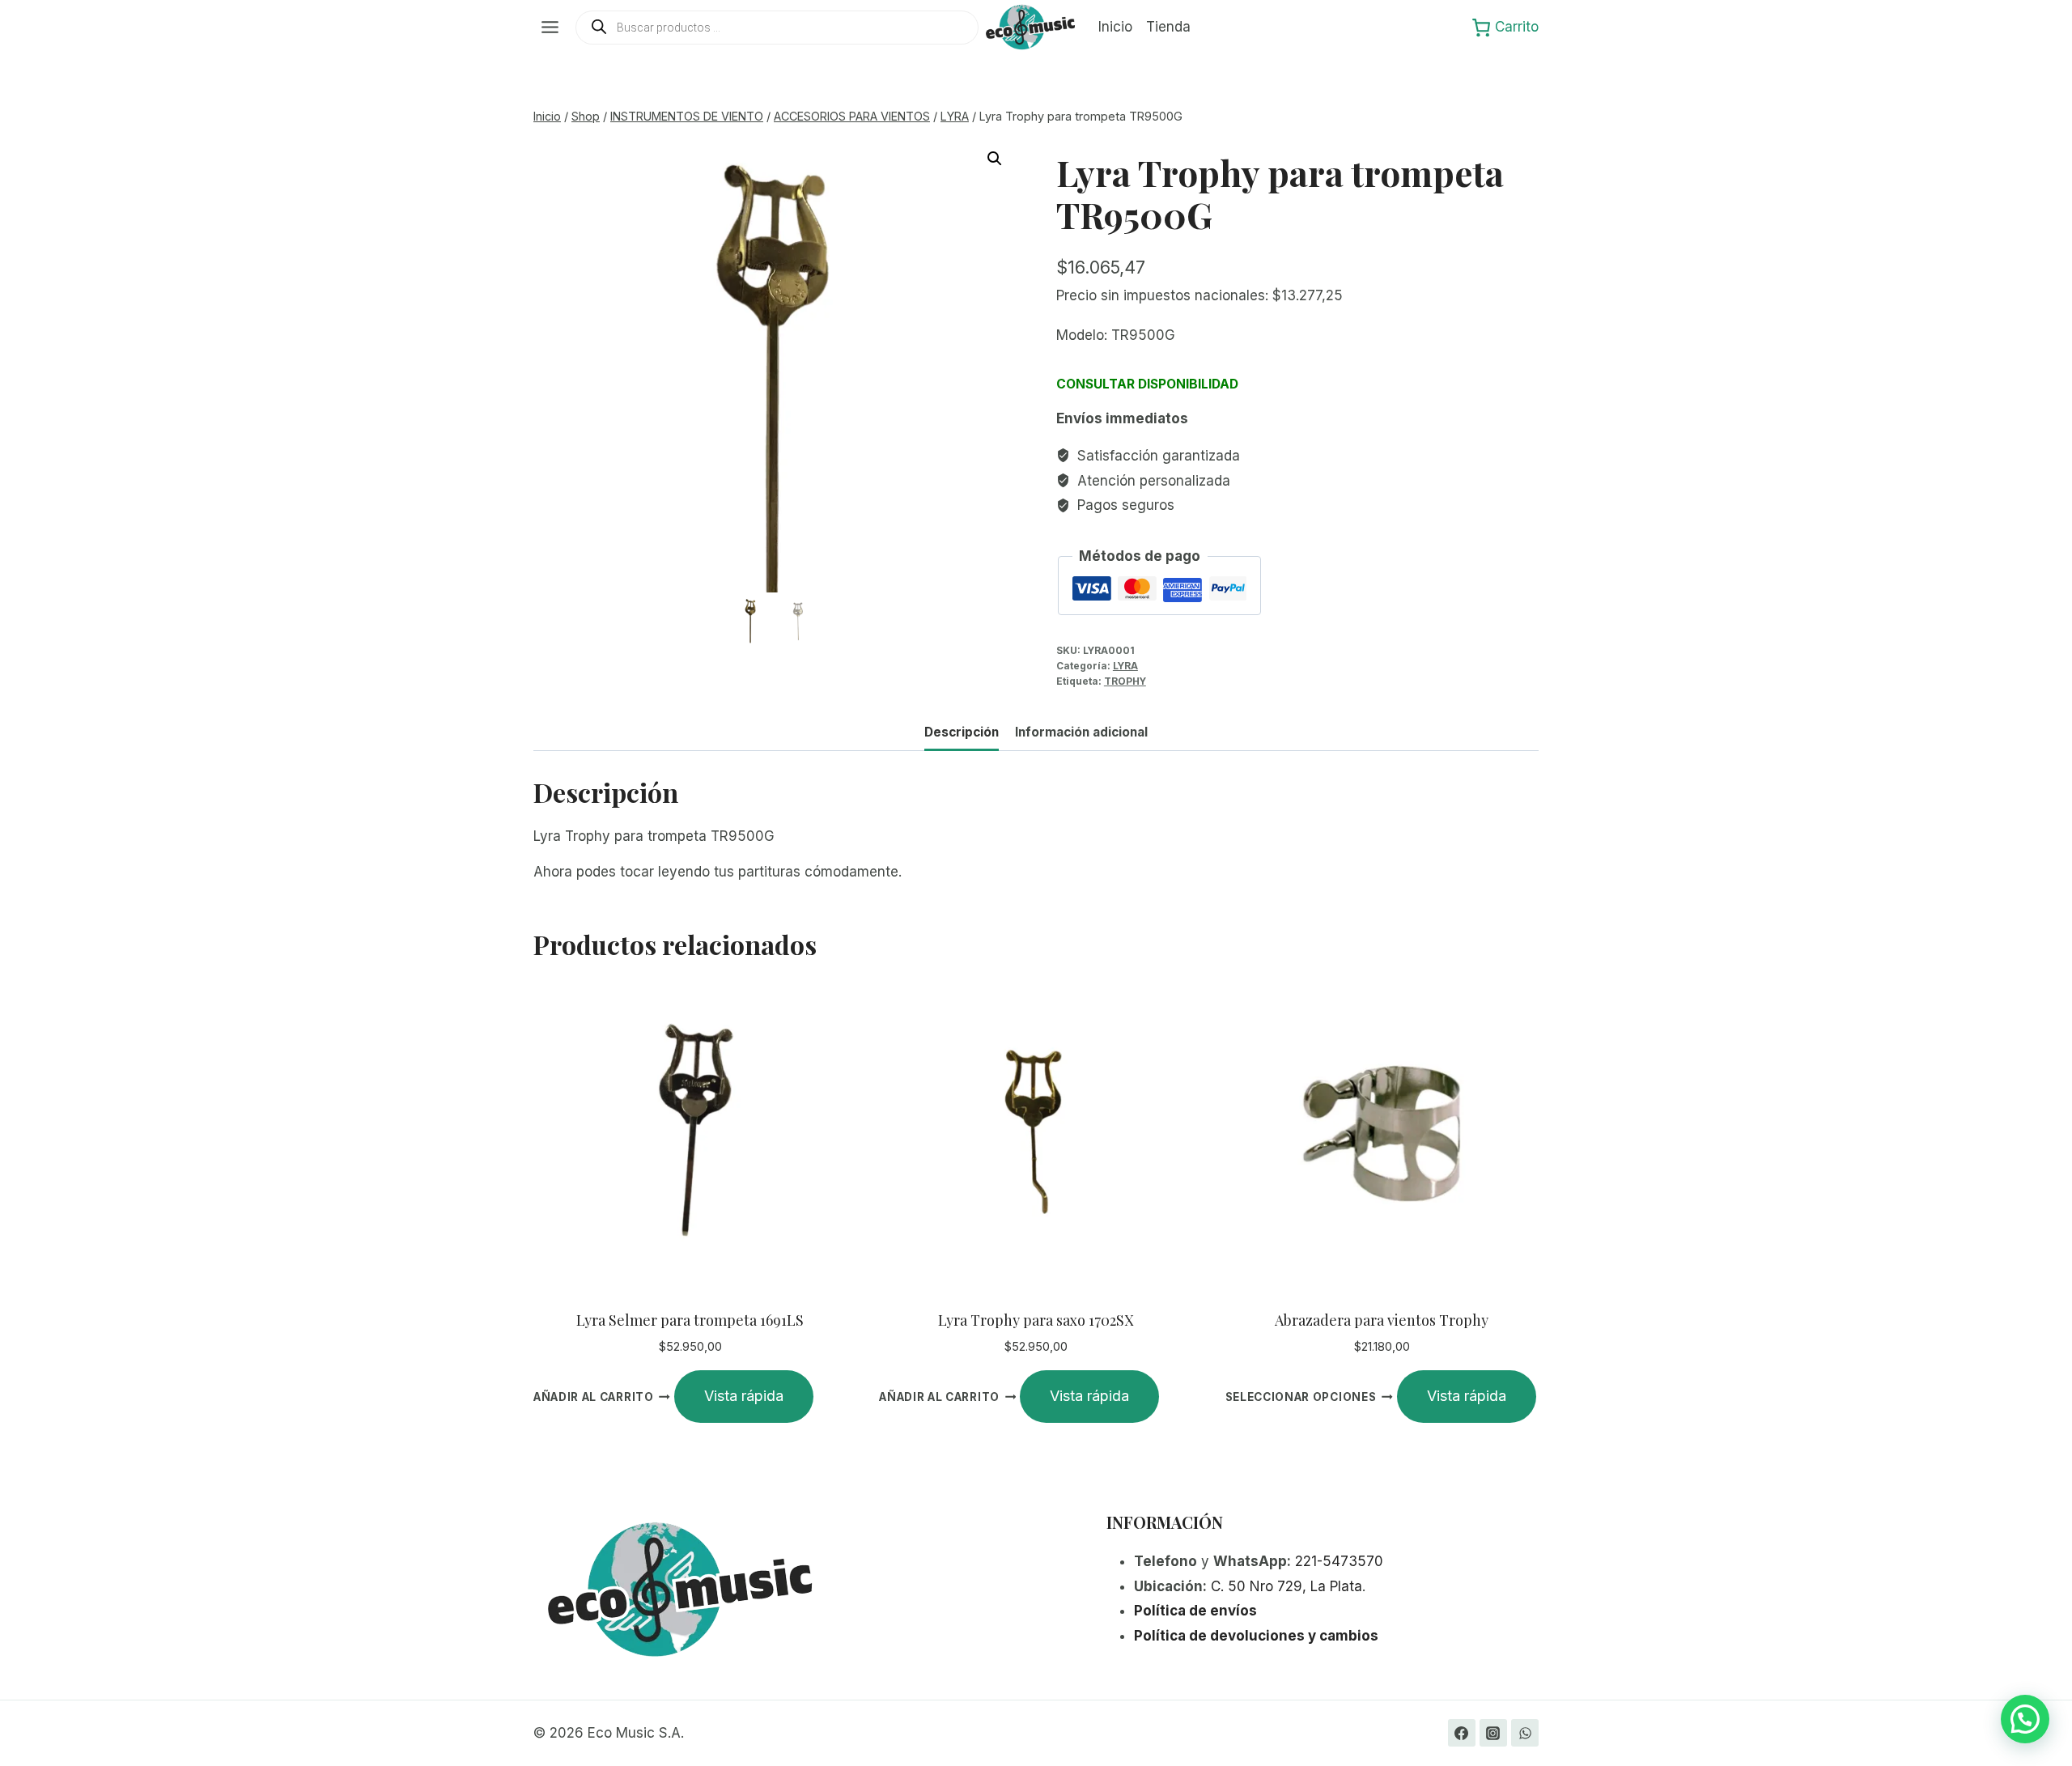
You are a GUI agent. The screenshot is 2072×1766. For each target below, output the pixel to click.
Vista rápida (744, 1396)
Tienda (1168, 27)
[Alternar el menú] (550, 27)
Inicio (1115, 27)
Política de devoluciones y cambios (1256, 1636)
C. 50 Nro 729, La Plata (1287, 1586)
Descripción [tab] (962, 732)
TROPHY (1125, 681)
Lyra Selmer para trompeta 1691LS (690, 1320)
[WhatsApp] (1525, 1733)
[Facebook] (1462, 1733)
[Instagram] (1493, 1733)
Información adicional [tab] (1081, 732)
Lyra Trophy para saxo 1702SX (1036, 1320)
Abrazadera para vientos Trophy (1382, 1320)
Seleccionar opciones (1301, 1397)
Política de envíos (1195, 1611)
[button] (995, 159)
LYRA (1125, 666)
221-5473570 (1339, 1561)
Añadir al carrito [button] (594, 1397)
